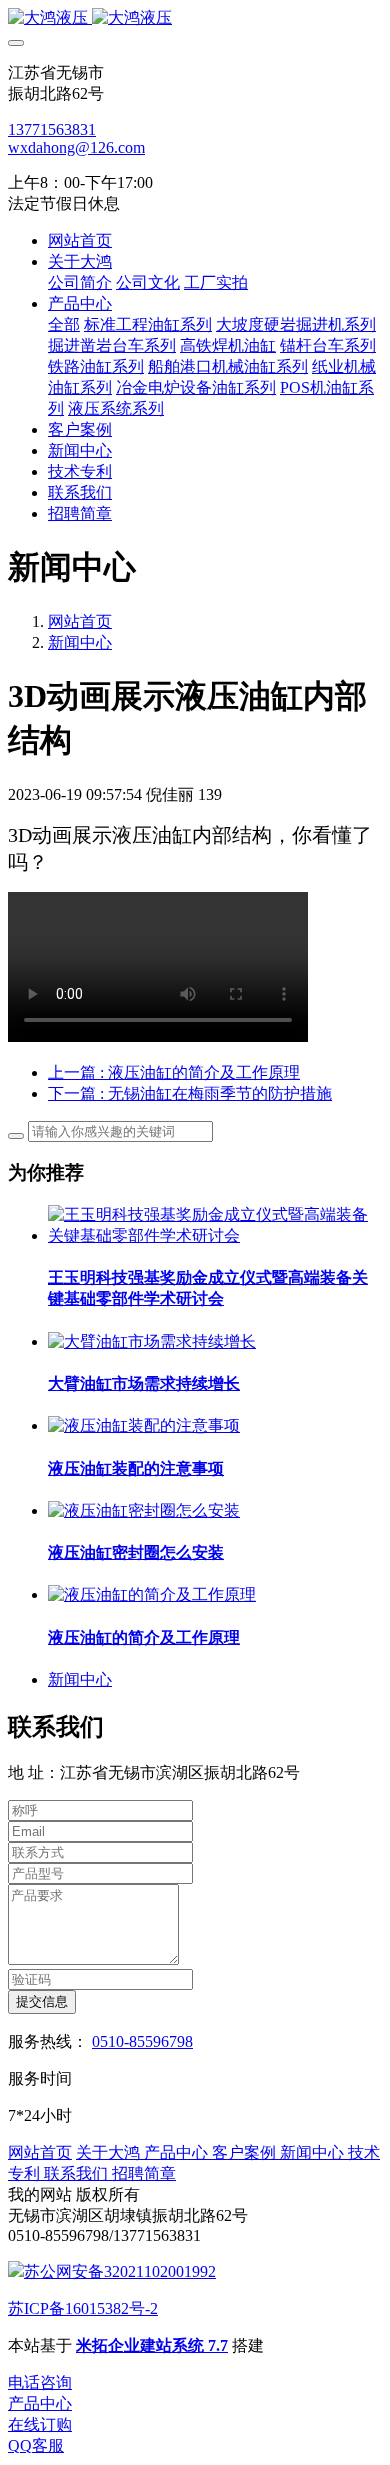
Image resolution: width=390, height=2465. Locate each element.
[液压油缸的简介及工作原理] (152, 1594)
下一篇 (190, 1093)
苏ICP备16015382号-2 (83, 2308)
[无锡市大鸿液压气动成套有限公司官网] (195, 18)
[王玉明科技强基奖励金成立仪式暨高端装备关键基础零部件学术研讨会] (215, 1235)
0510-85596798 (142, 2041)
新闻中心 (80, 642)
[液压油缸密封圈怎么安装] (144, 1510)
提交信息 (42, 2001)
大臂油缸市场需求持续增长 (144, 1383)
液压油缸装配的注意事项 (136, 1468)
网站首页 (80, 240)
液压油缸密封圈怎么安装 (136, 1552)
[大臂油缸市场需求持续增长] (152, 1341)
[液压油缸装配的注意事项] (144, 1425)
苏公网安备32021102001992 (120, 2271)
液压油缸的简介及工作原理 (144, 1637)
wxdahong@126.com (76, 147)
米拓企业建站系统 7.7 (152, 2345)
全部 (64, 324)
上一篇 (174, 1072)
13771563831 (52, 129)
